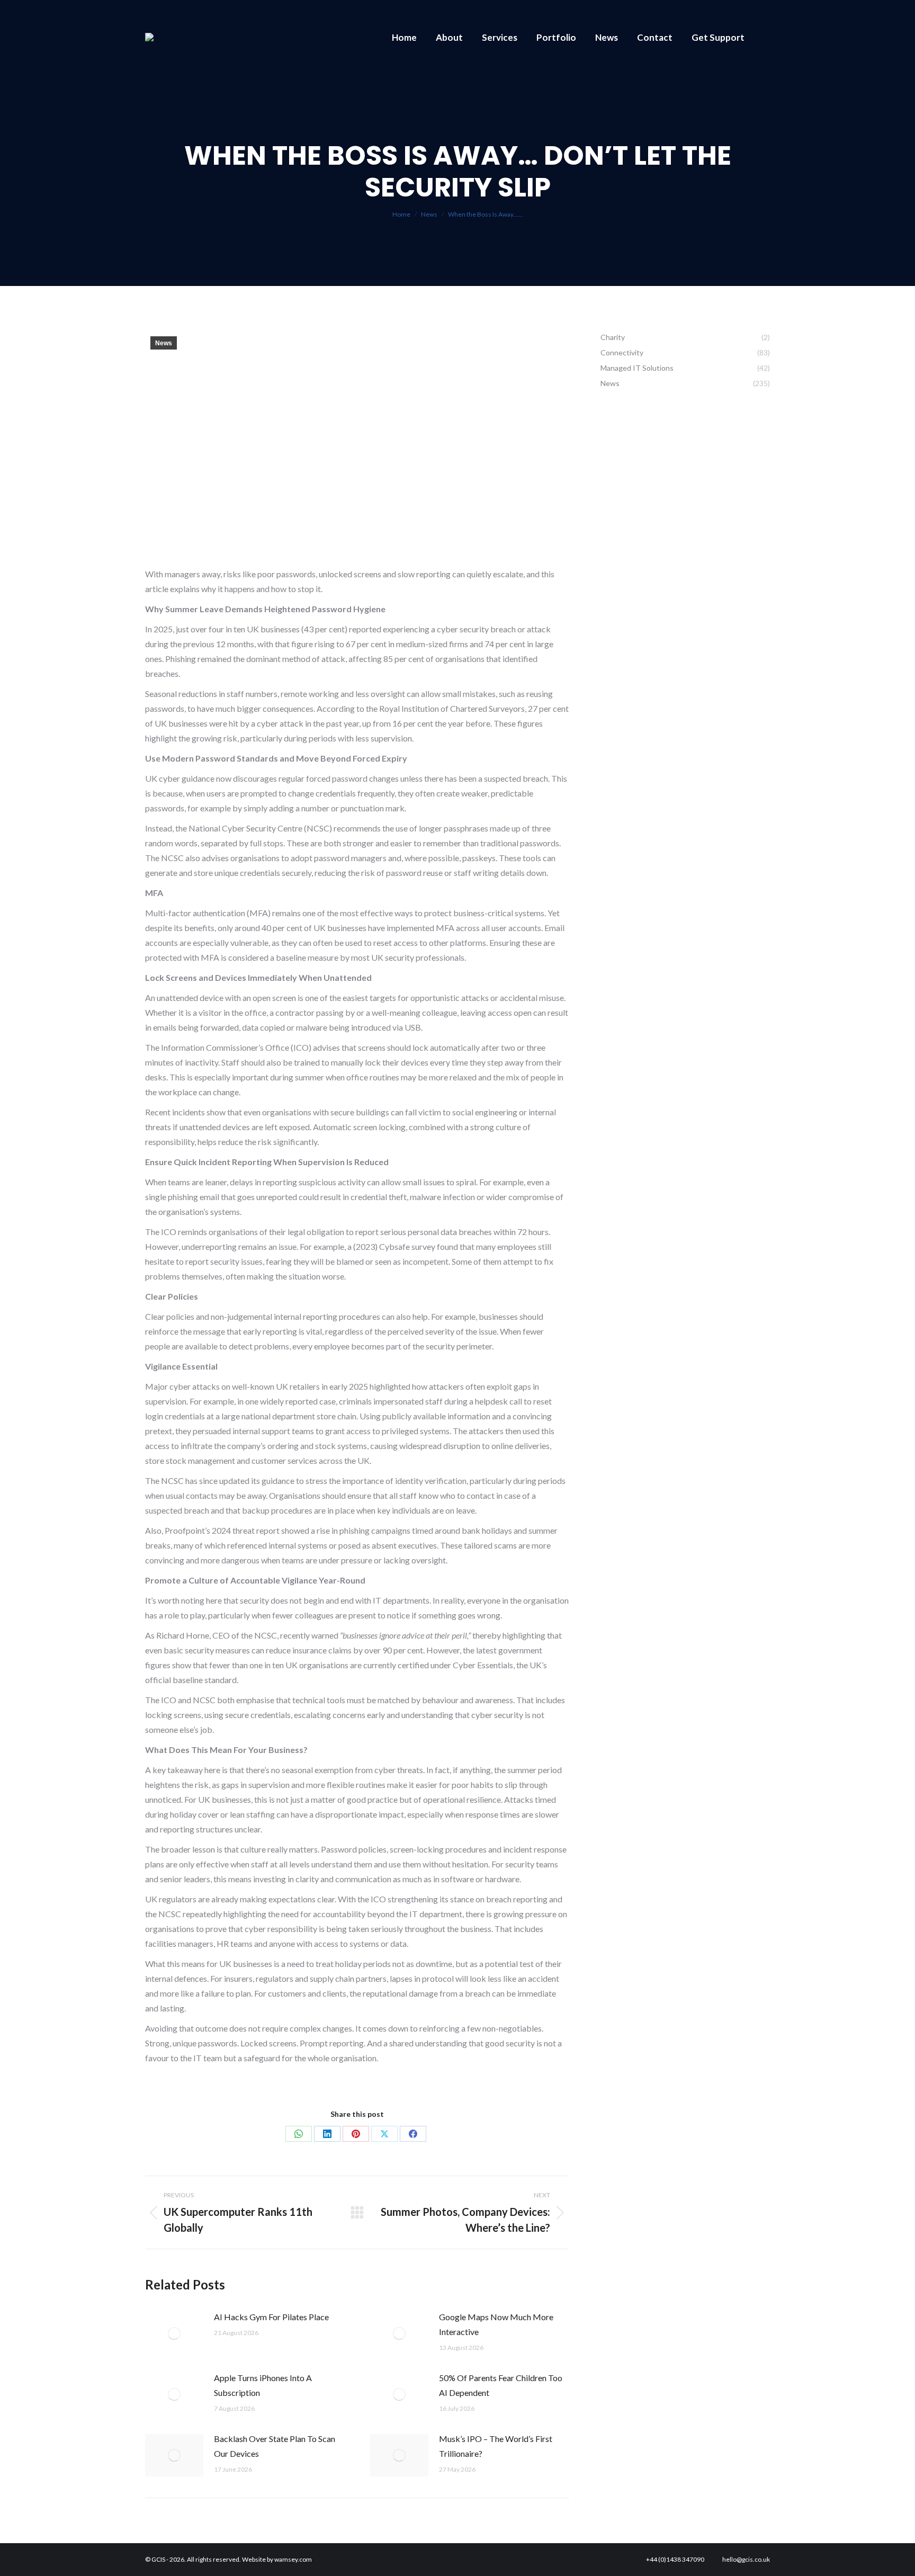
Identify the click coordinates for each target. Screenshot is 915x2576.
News (164, 343)
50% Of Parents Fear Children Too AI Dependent (501, 2385)
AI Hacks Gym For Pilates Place (271, 2317)
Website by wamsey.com (277, 2559)
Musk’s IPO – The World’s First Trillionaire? (496, 2446)
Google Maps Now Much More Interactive (496, 2324)
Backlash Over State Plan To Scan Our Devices (275, 2446)
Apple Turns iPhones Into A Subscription (263, 2385)
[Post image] (174, 2333)
